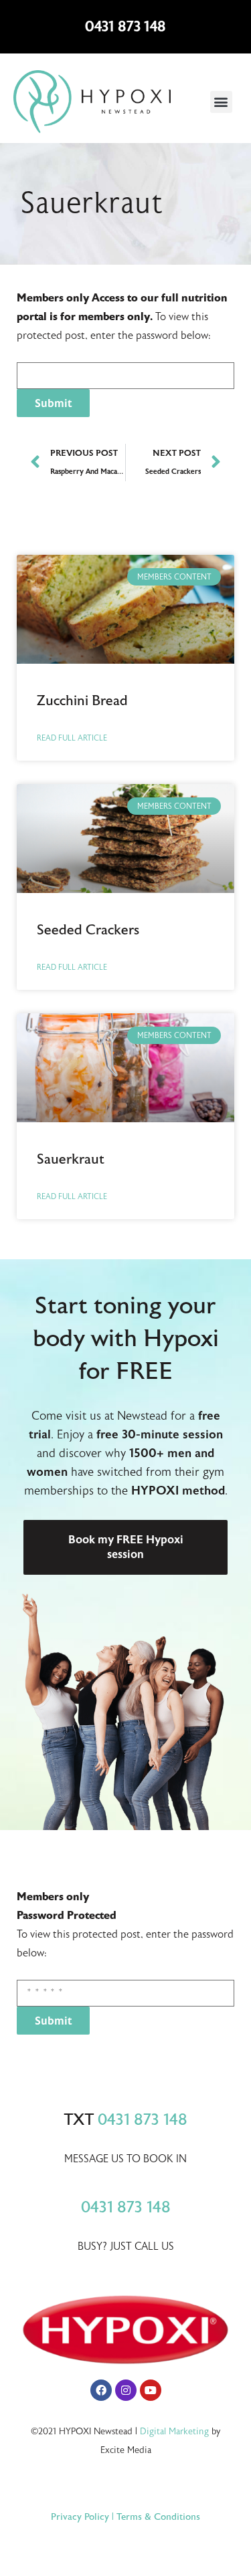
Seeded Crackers (88, 930)
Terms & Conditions (158, 2517)
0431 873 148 (125, 26)
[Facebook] (101, 2390)
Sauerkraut (71, 1159)
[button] (221, 102)
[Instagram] (126, 2390)
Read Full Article (72, 738)
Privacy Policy (80, 2517)
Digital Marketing (174, 2431)
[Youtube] (151, 2390)
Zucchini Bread (82, 700)
